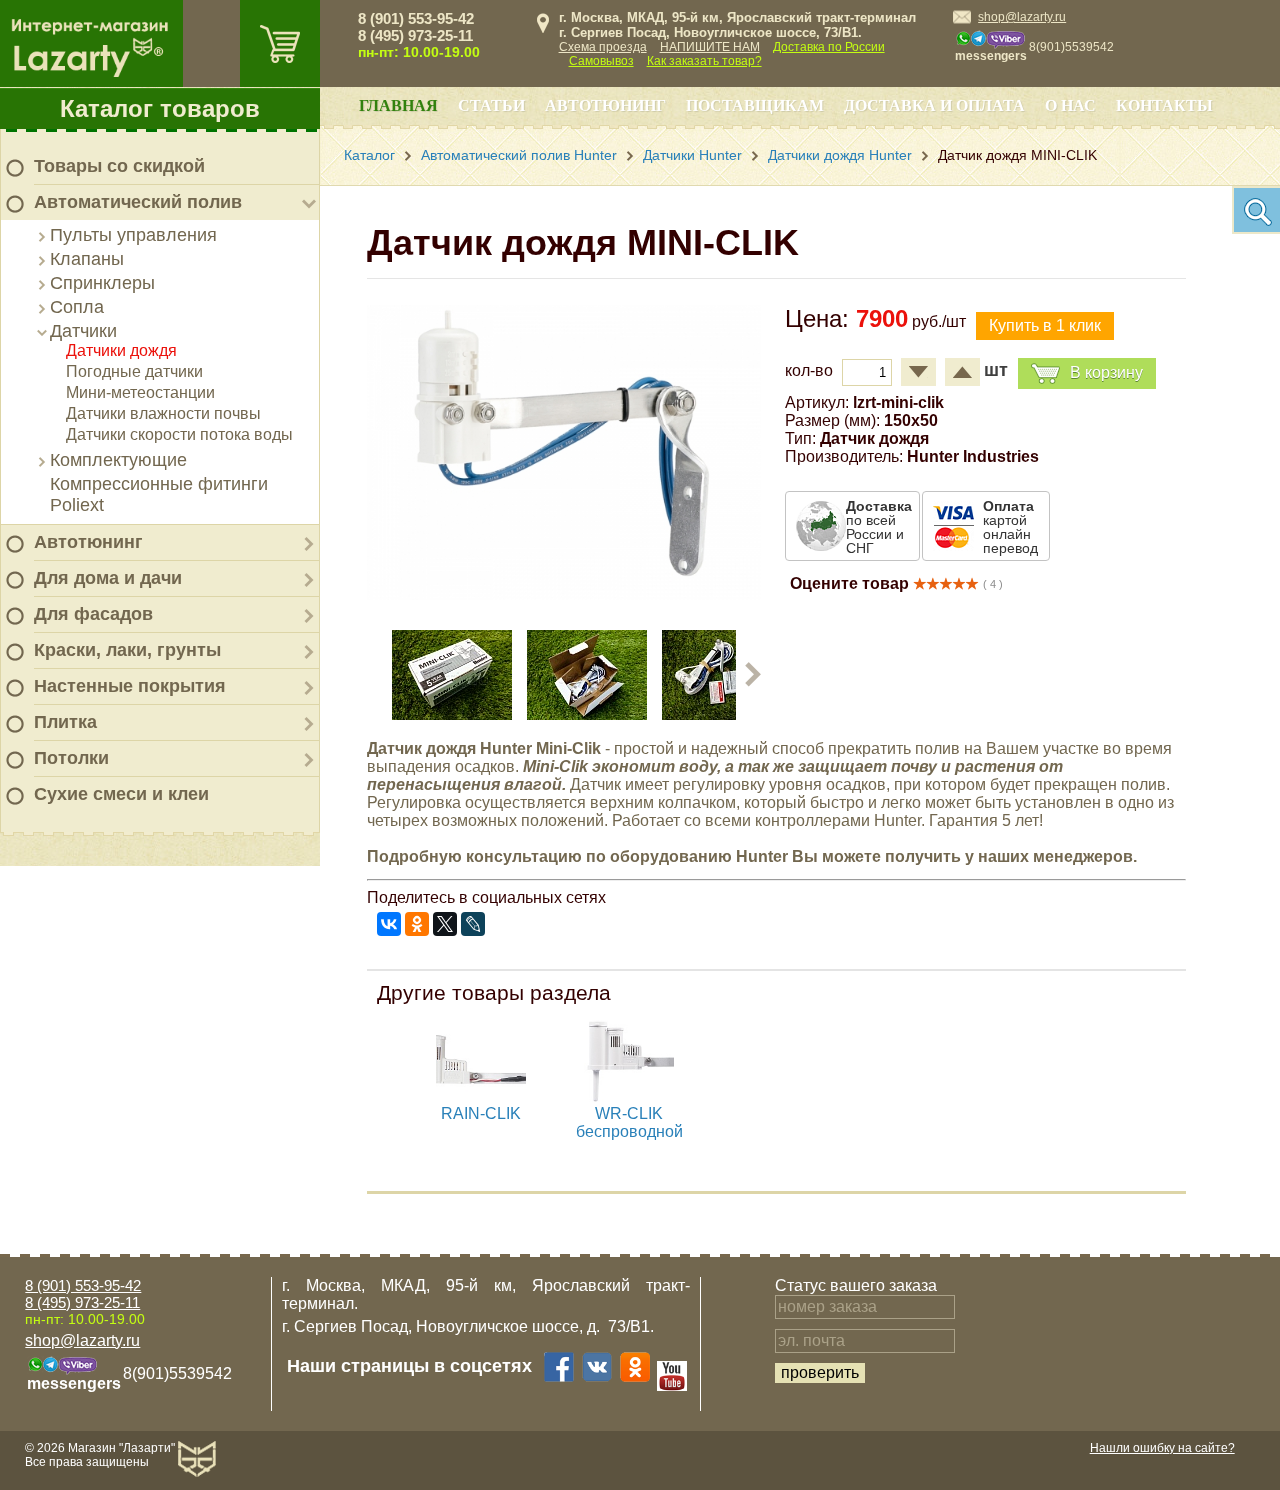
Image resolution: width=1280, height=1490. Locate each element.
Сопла (77, 307)
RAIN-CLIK (481, 1113)
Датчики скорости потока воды (179, 434)
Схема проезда (603, 47)
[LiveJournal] (473, 924)
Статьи (491, 105)
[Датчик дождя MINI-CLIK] (563, 594)
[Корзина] (280, 43)
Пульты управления (133, 235)
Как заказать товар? (704, 61)
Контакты (1164, 105)
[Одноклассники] (417, 924)
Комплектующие (118, 460)
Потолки (71, 758)
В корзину (1106, 372)
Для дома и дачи (108, 578)
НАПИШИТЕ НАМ (710, 47)
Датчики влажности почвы (163, 413)
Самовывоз (601, 61)
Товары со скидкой (119, 166)
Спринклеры (102, 283)
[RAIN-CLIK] (481, 1099)
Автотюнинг (88, 542)
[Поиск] (1256, 210)
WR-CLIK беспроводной (629, 1122)
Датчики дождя (121, 350)
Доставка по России (829, 47)
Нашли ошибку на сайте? (1162, 1448)
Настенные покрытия (130, 686)
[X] (445, 924)
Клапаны (87, 259)
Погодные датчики (134, 371)
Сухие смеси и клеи (121, 794)
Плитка (65, 722)
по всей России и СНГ (879, 527)
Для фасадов (93, 614)
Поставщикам (755, 105)
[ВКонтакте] (389, 924)
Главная (398, 105)
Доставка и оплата (934, 105)
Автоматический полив (138, 202)
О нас (1070, 105)
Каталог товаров (160, 108)
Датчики (83, 331)
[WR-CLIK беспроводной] (629, 1099)
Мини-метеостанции (140, 392)
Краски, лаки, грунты (127, 650)
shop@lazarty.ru (1022, 17)
